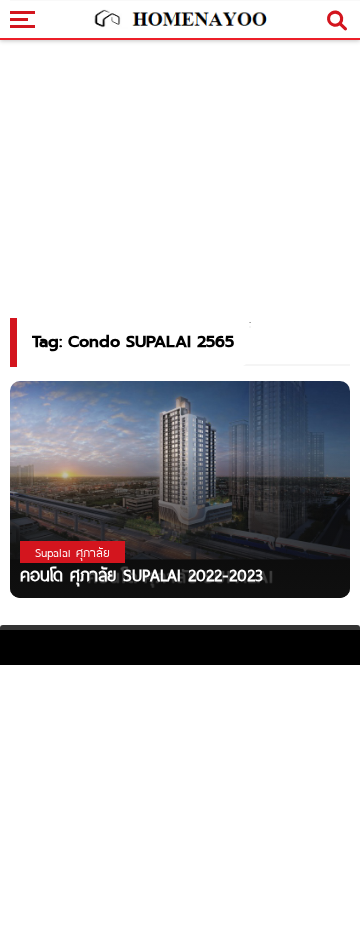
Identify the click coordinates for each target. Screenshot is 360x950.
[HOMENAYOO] (179, 20)
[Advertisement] (180, 805)
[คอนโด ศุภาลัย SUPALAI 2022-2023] (180, 488)
